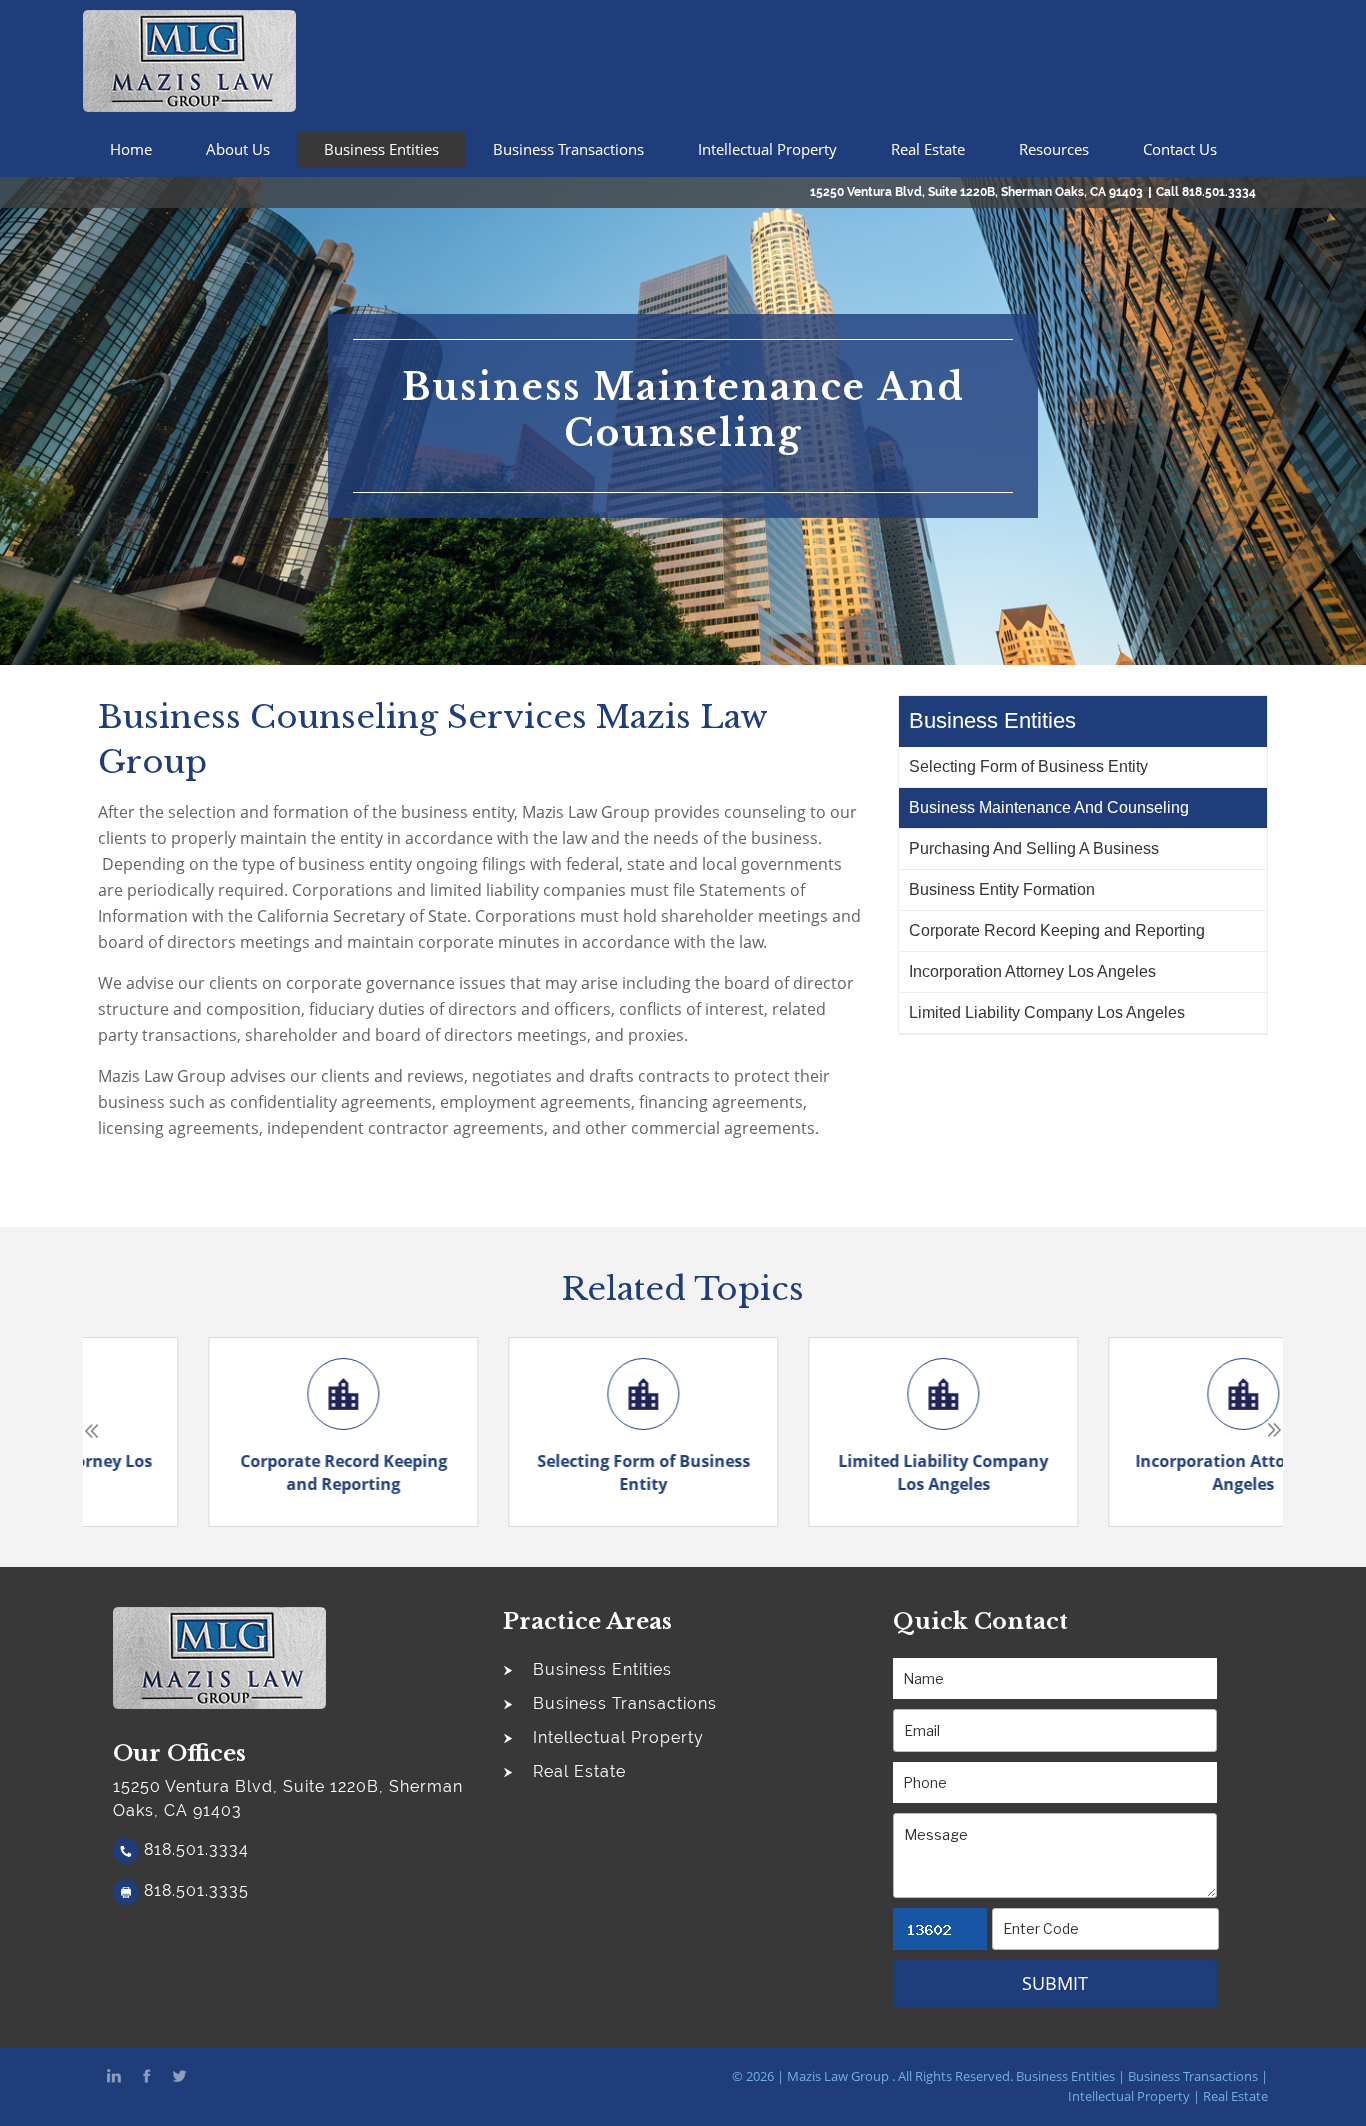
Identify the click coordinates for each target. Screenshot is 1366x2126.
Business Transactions (568, 149)
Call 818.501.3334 (1206, 192)
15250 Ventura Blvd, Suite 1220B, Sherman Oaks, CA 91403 (976, 192)
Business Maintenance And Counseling (1049, 807)
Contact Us (1180, 149)
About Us (238, 149)
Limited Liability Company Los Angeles (1047, 1012)
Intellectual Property (767, 149)
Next (1274, 1430)
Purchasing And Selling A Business (1034, 848)
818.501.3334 (194, 1849)
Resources (1054, 149)
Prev (91, 1430)
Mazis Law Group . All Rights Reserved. (900, 2076)
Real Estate (928, 149)
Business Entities (381, 149)
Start (676, 1527)
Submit (1055, 1983)
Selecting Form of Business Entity (1028, 766)
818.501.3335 (194, 1890)
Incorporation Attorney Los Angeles (1032, 971)
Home (131, 149)
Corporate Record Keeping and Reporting (1057, 930)
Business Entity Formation (1002, 889)
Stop (691, 1527)
